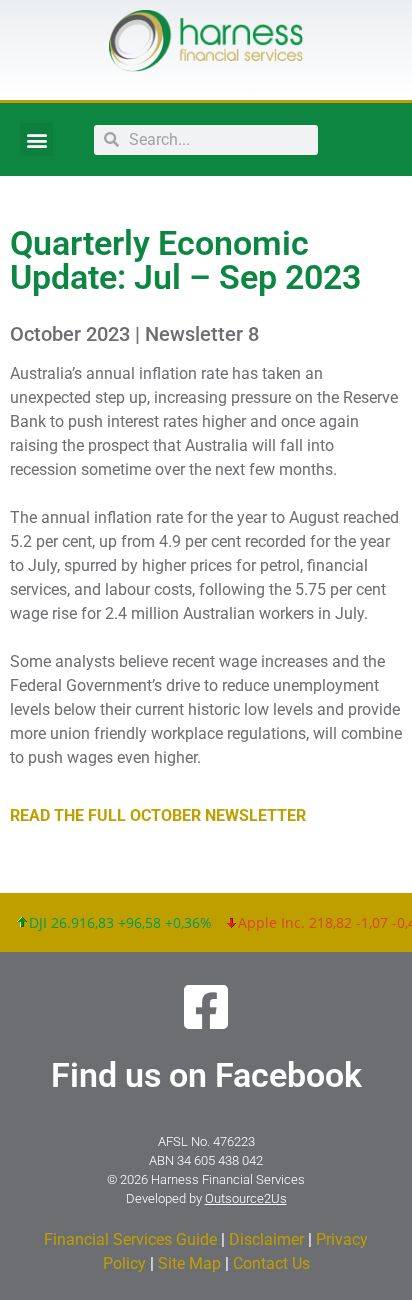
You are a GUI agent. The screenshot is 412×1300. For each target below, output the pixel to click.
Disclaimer (266, 1239)
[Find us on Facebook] (206, 1007)
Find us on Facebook (206, 1075)
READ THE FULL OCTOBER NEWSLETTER (158, 815)
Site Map (189, 1263)
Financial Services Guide (130, 1239)
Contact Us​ (271, 1263)
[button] (36, 139)
